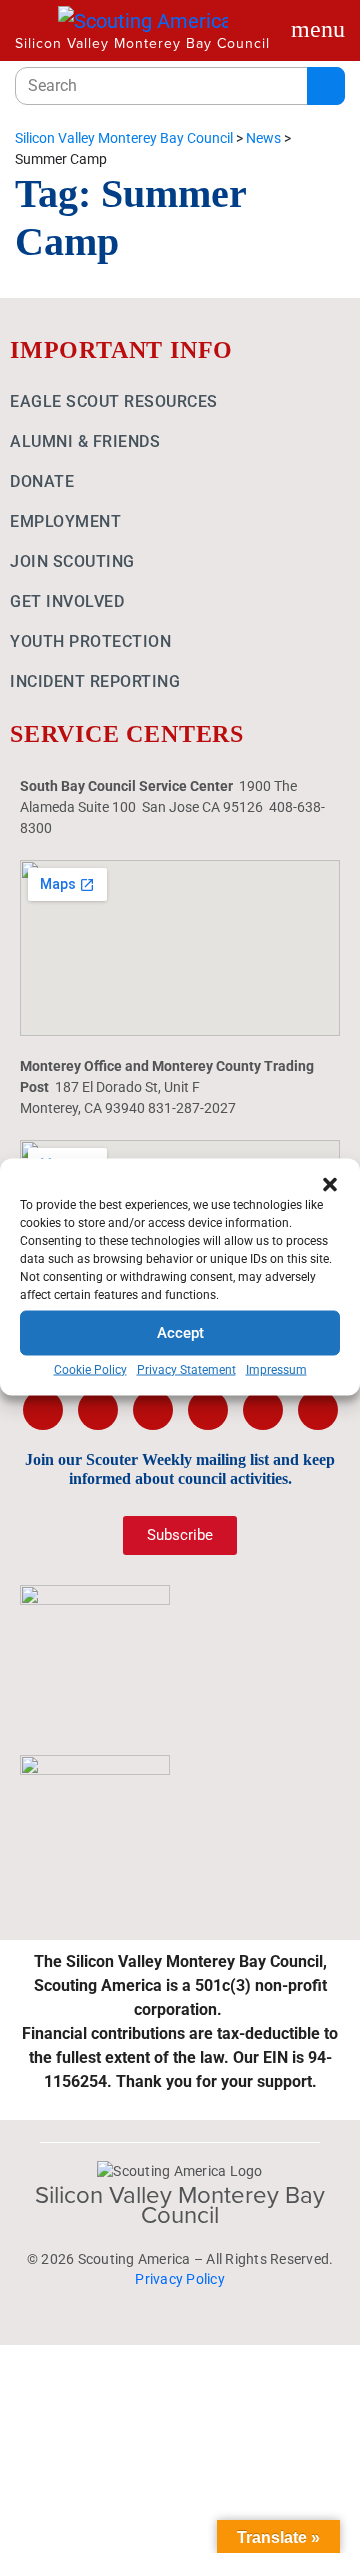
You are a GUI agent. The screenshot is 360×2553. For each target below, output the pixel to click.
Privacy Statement (186, 1369)
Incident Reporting (95, 681)
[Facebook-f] (43, 1410)
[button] (330, 1183)
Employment (65, 521)
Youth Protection (90, 641)
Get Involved (67, 601)
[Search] (326, 86)
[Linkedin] (318, 1410)
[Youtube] (208, 1410)
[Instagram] (153, 1410)
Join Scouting (72, 561)
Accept (180, 1333)
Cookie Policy (90, 1369)
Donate (42, 481)
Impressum (276, 1369)
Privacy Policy (180, 2279)
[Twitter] (98, 1410)
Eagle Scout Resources (114, 401)
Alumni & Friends (85, 441)
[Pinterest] (263, 1410)
